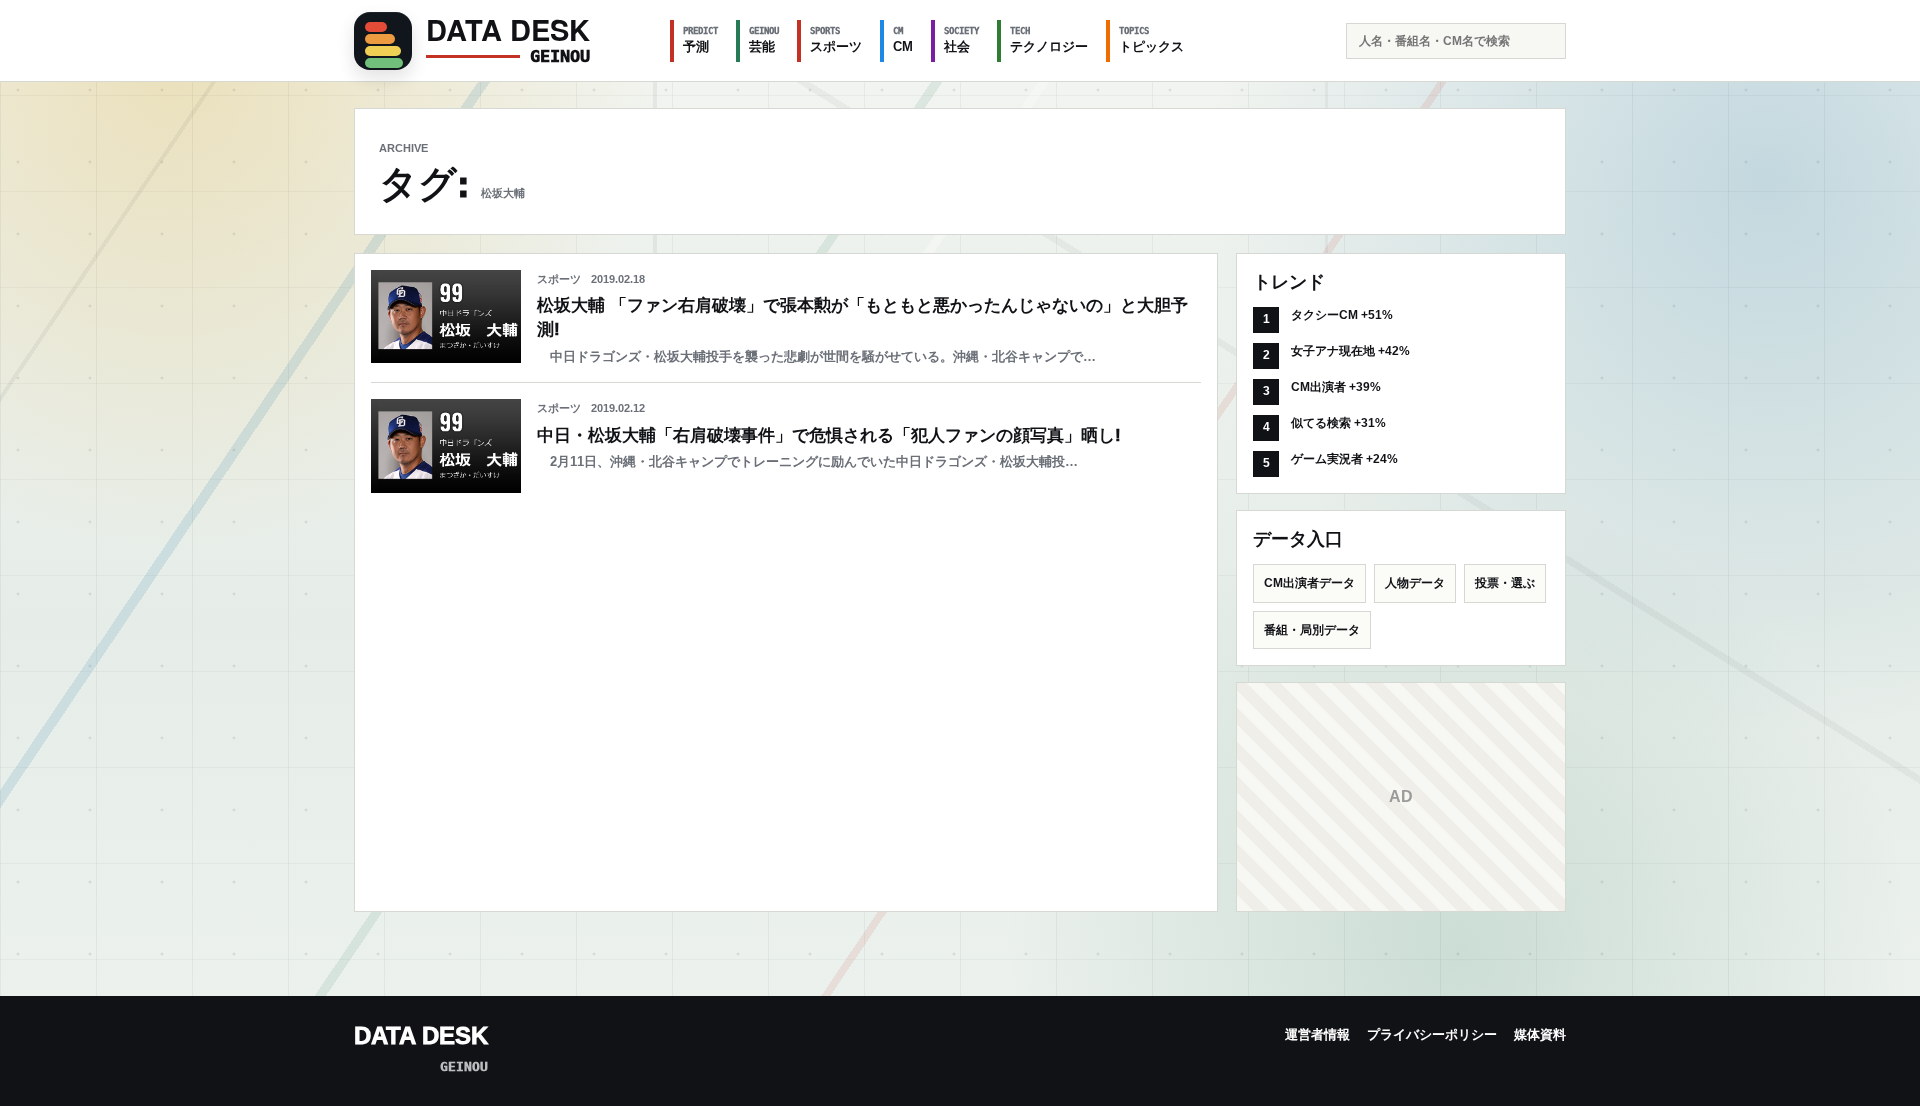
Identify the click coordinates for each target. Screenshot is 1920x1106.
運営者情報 (1317, 1034)
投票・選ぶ (1505, 583)
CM (903, 40)
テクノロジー (1049, 40)
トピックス (1151, 40)
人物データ (1415, 583)
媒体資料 (1540, 1034)
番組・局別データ (1312, 630)
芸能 (764, 40)
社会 (961, 40)
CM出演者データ (1309, 583)
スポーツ (836, 40)
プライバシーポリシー (1432, 1034)
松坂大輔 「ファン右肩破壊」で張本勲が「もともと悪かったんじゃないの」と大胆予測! (862, 317)
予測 (700, 40)
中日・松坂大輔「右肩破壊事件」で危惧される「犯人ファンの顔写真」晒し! (829, 435)
